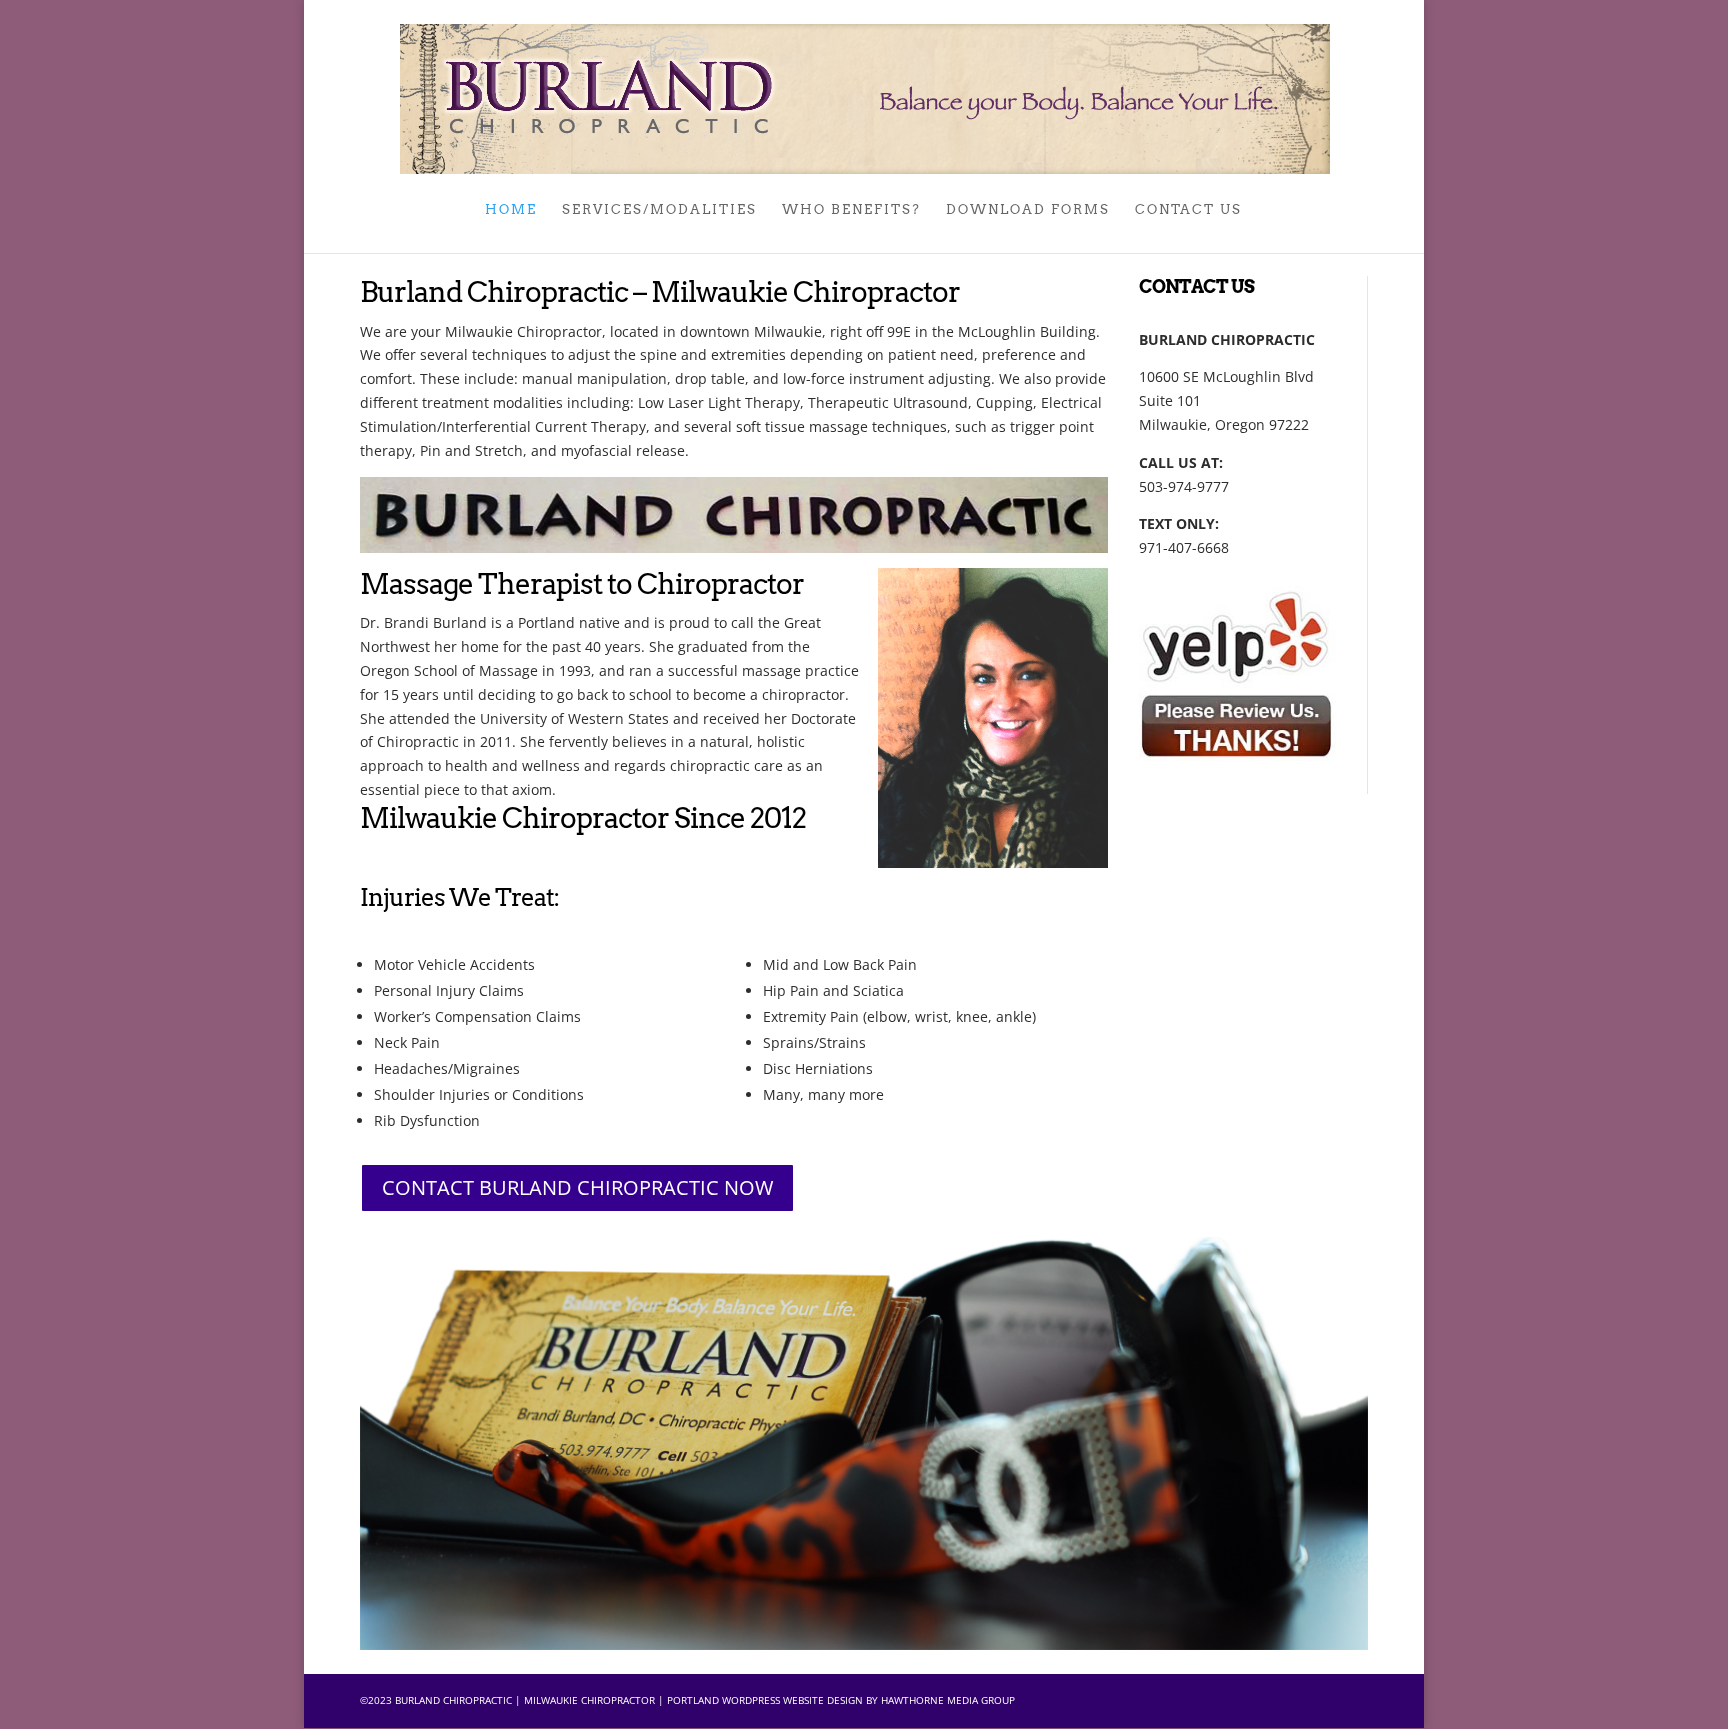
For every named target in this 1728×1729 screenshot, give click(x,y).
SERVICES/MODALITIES (659, 210)
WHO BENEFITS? (851, 210)
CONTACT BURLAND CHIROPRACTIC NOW (577, 1187)
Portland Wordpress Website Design (765, 1700)
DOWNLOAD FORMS (1028, 210)
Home (511, 210)
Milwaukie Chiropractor (589, 1700)
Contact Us (1188, 210)
